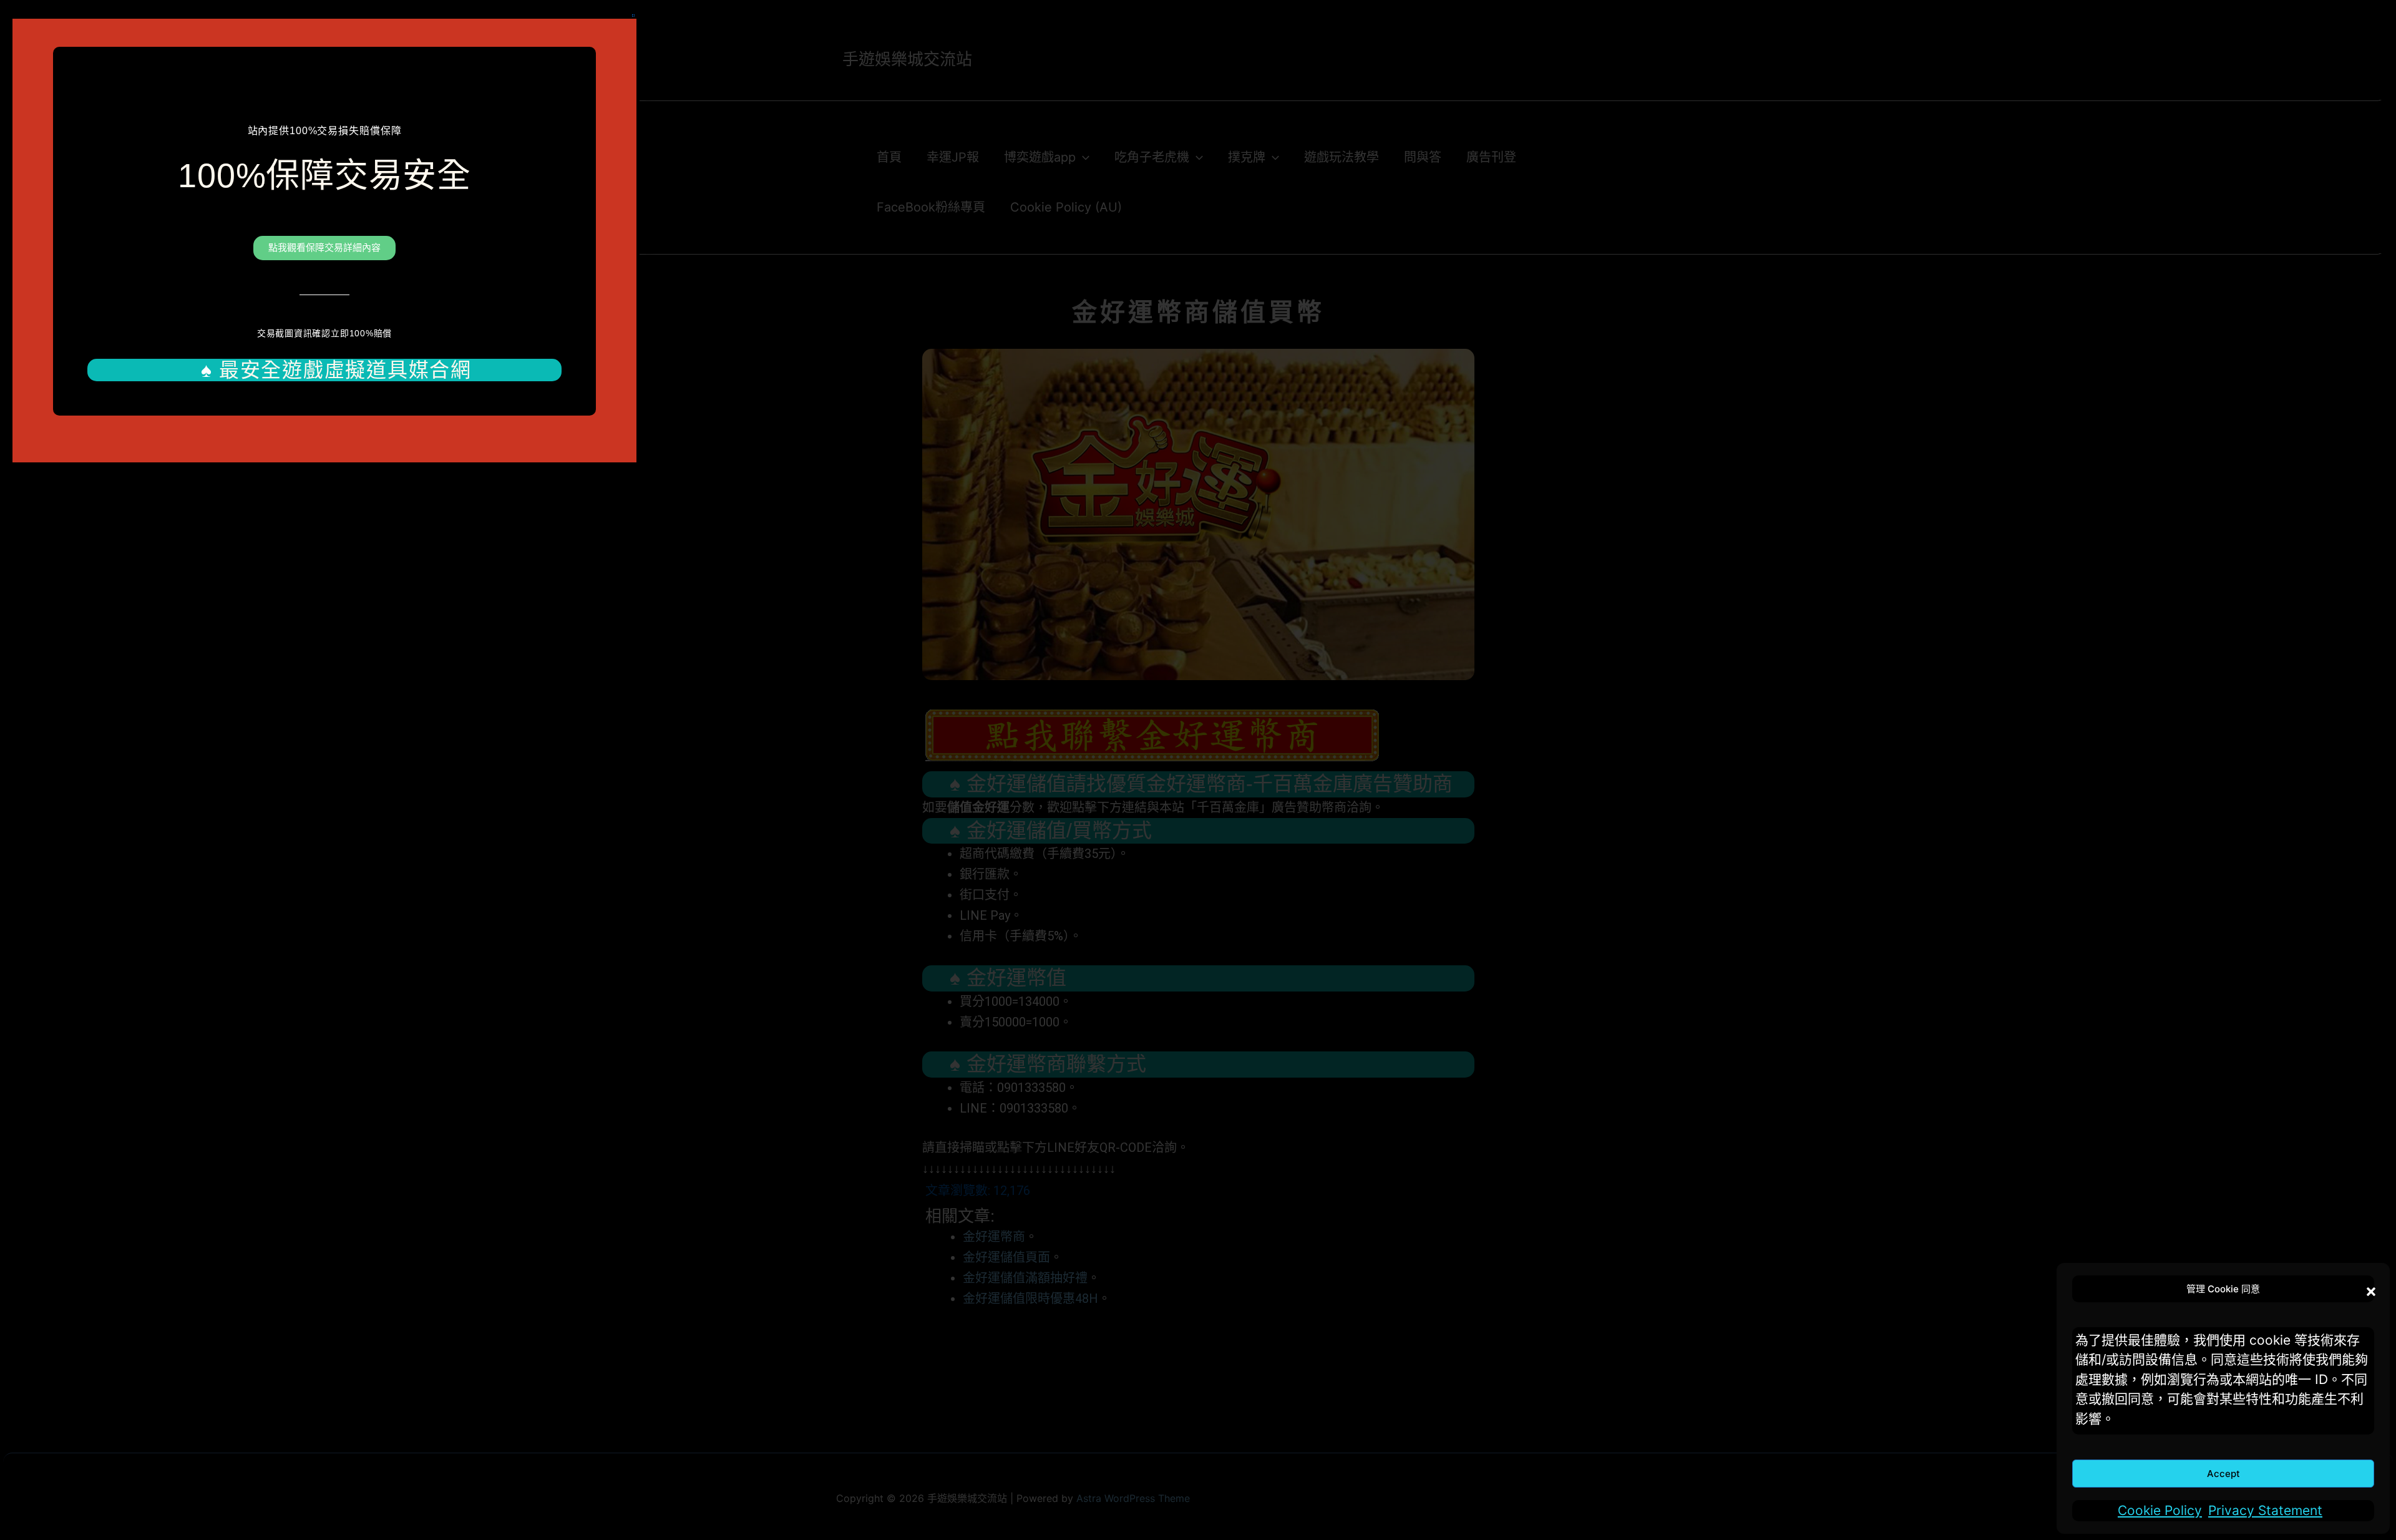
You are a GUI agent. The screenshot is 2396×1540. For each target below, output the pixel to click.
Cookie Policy (2160, 1510)
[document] (1198, 770)
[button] (2368, 1289)
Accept (2223, 1474)
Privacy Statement (2265, 1510)
